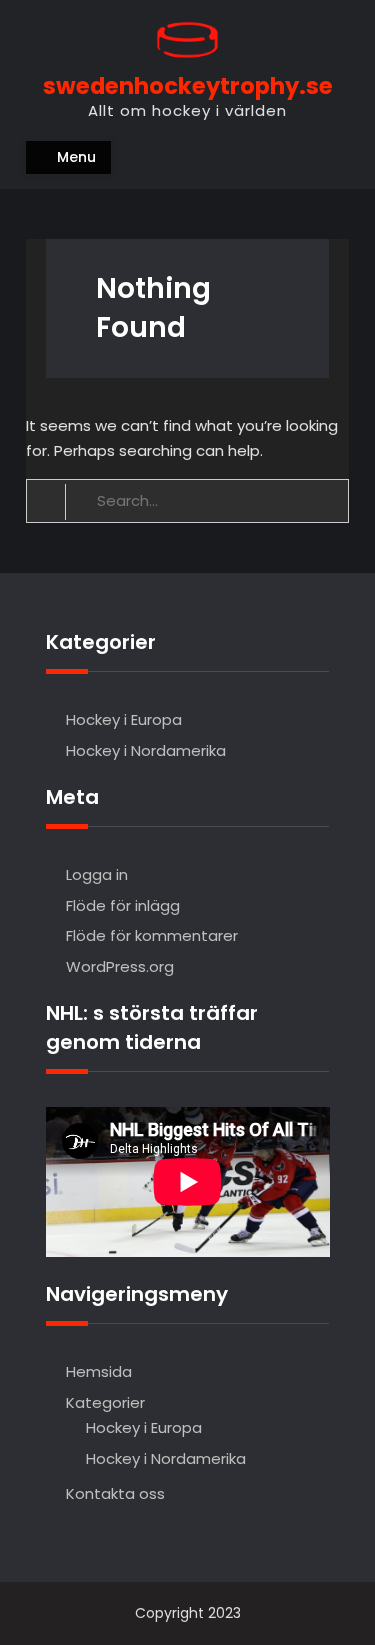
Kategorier (105, 1402)
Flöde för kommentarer (152, 935)
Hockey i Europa (124, 719)
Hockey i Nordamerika (146, 750)
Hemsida (99, 1371)
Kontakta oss (115, 1493)
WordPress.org (120, 966)
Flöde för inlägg (123, 905)
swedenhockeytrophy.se (188, 86)
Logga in (97, 874)
